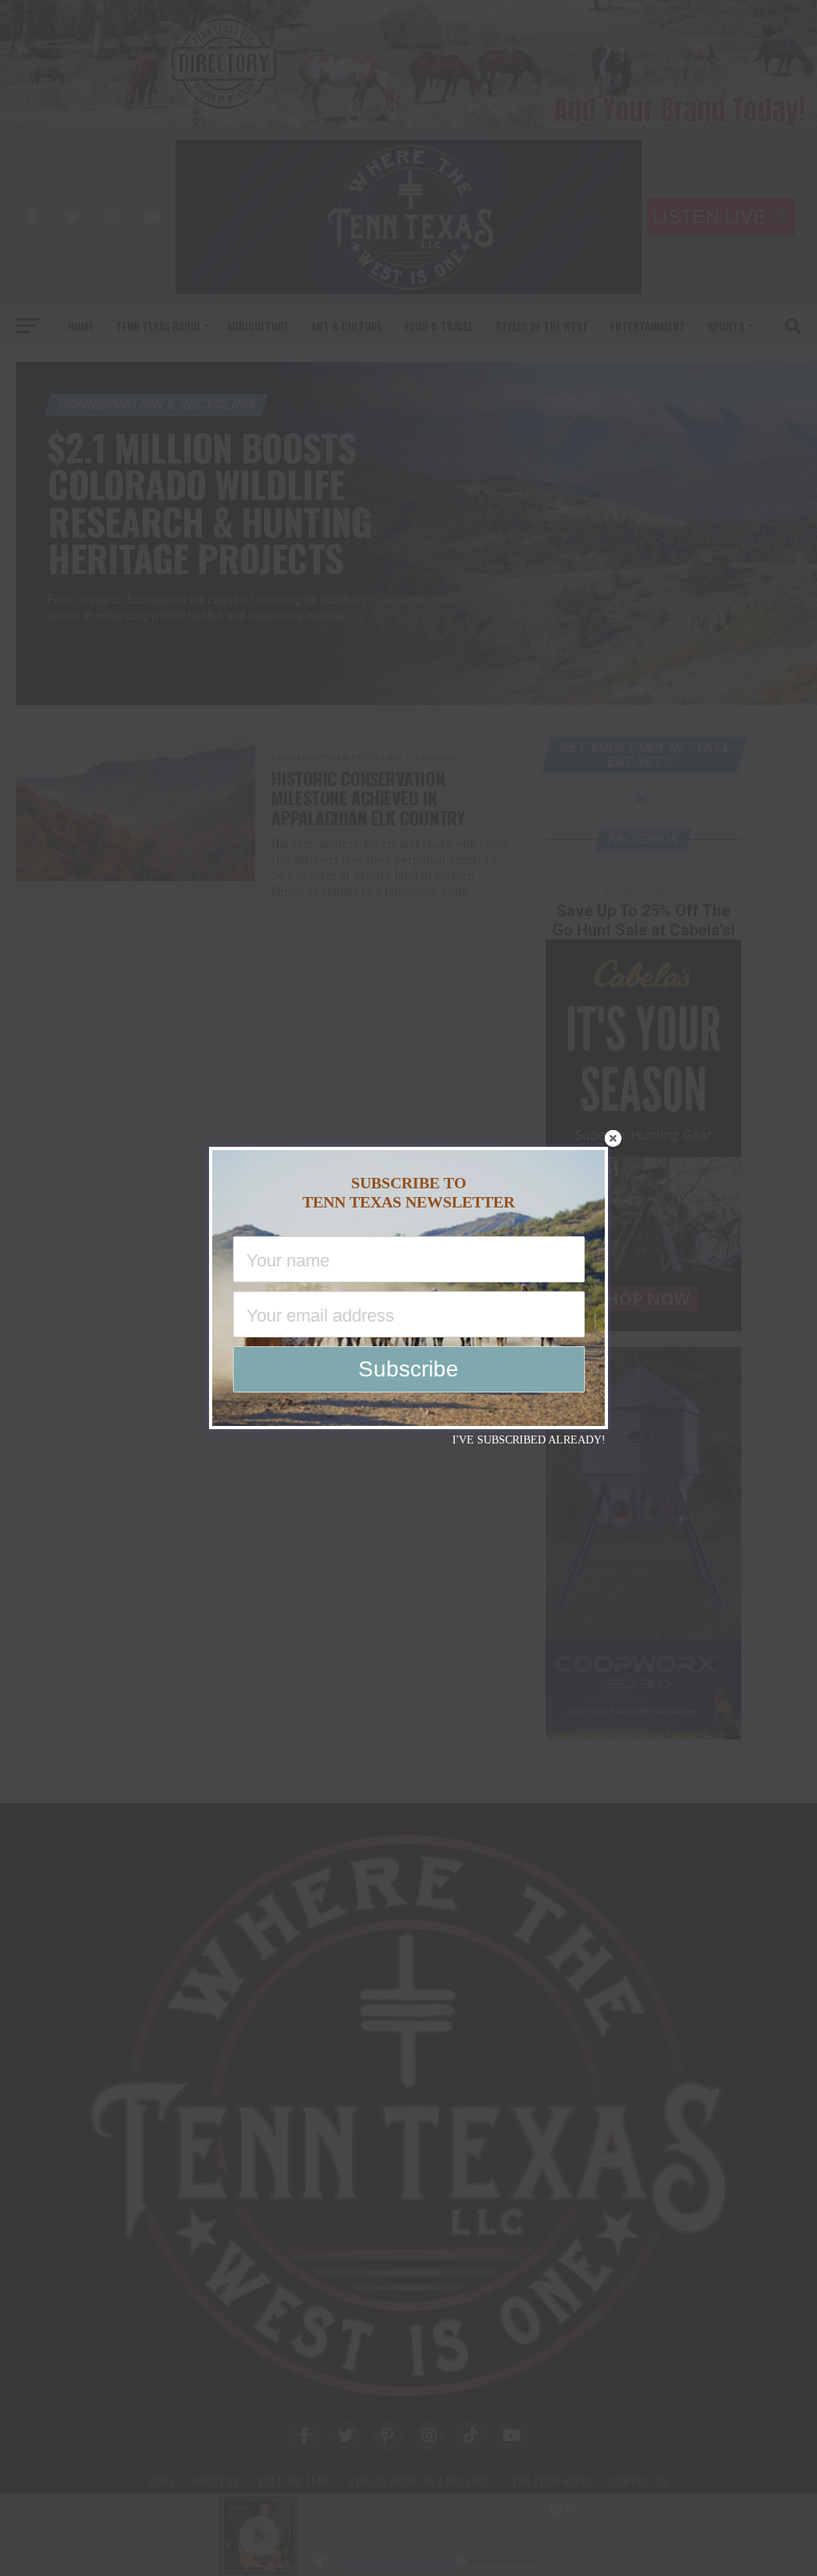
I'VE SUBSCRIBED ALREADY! (529, 1440)
